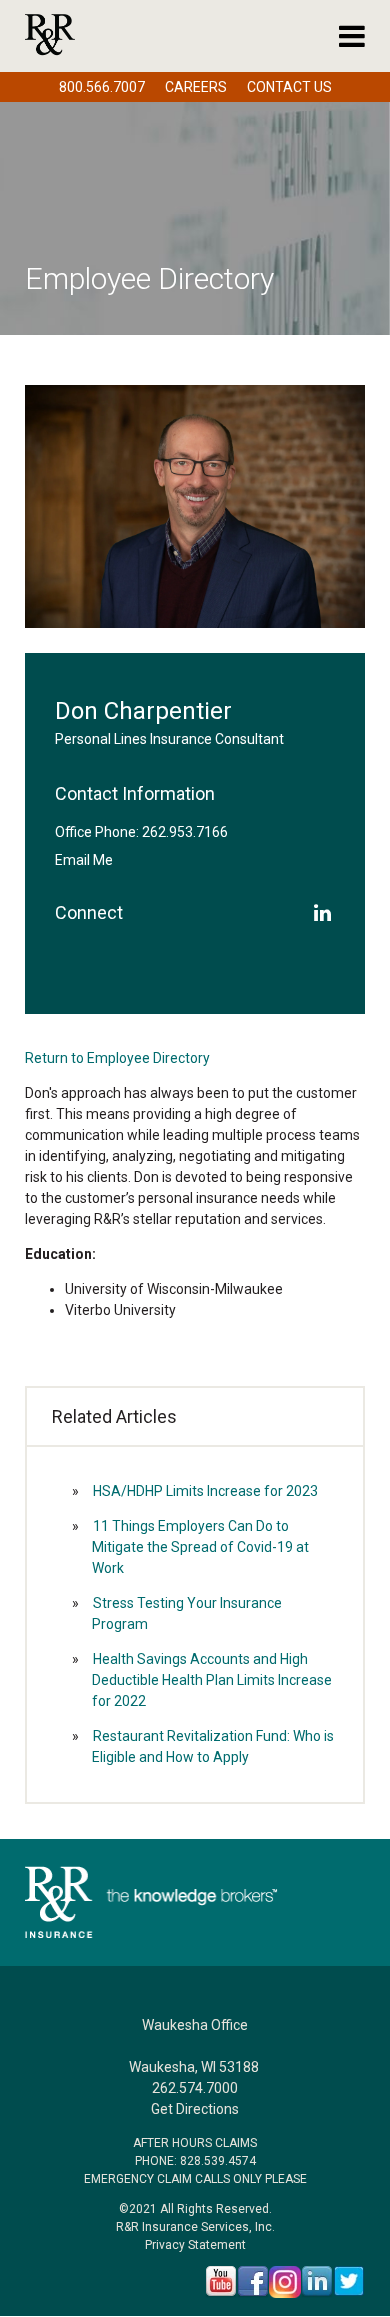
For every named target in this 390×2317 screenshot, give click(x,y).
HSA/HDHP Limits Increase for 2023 (205, 1491)
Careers (196, 87)
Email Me (84, 860)
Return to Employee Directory (117, 1058)
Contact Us (289, 87)
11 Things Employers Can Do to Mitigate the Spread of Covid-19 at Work (200, 1547)
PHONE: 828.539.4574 (195, 2161)
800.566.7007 (102, 87)
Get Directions (195, 2109)
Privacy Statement (195, 2245)
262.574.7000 (195, 2088)
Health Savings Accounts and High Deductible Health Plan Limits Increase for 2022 (212, 1680)
